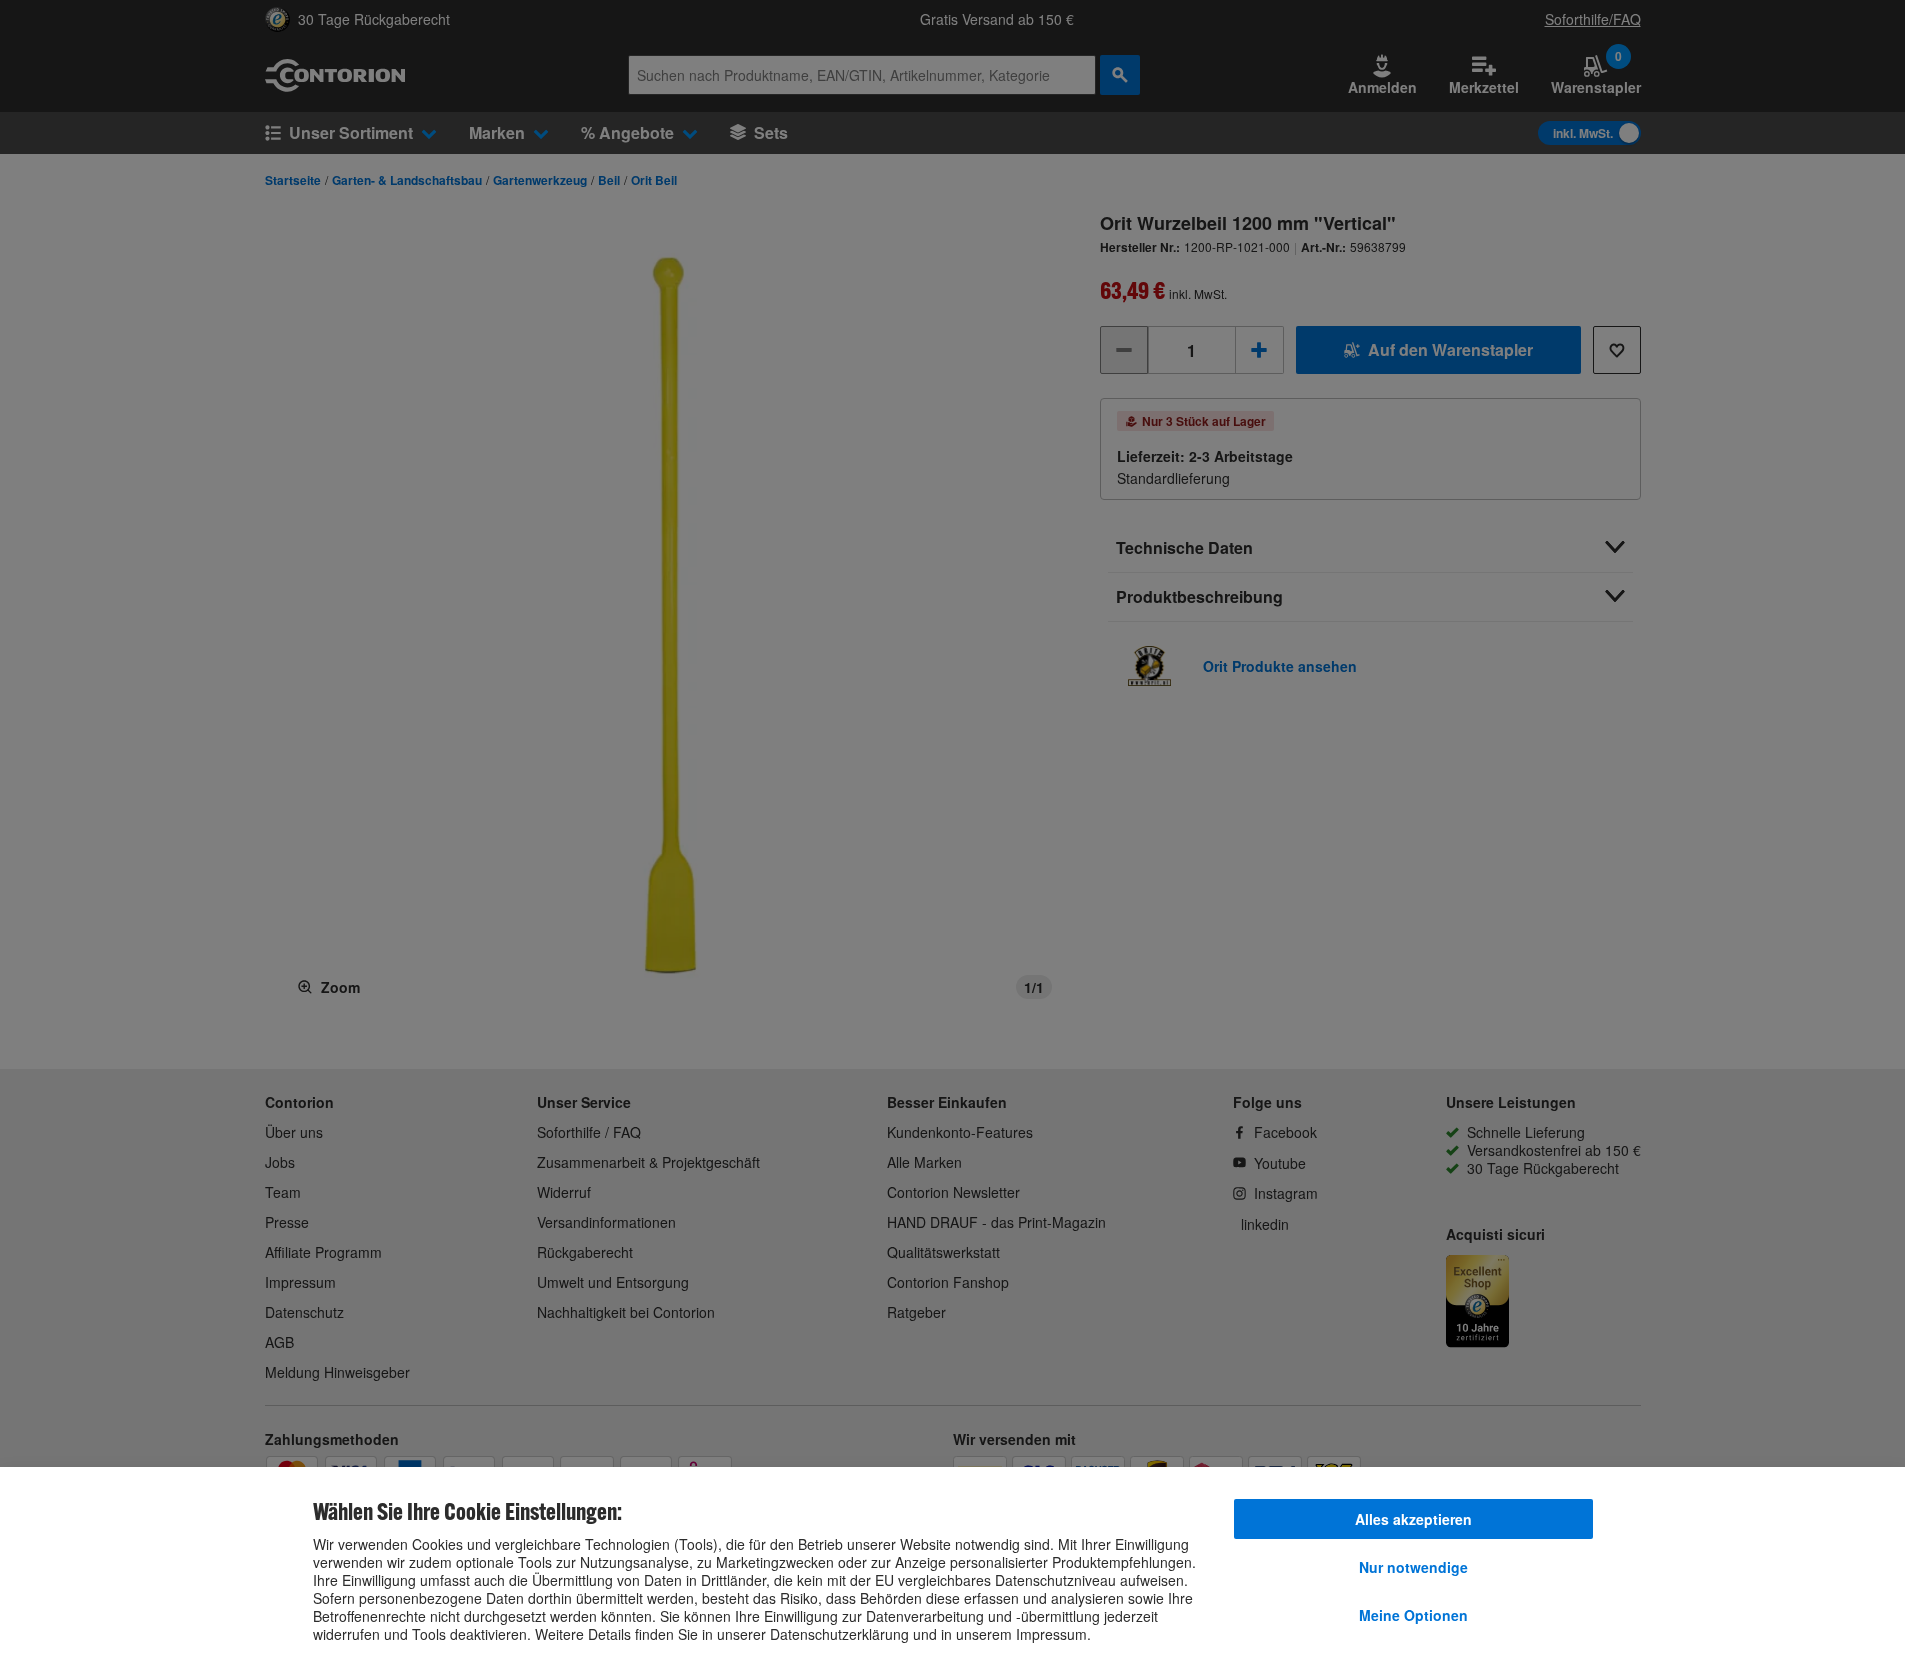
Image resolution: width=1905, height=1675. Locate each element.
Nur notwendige (1413, 1567)
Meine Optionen (1413, 1615)
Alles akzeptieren (1413, 1519)
